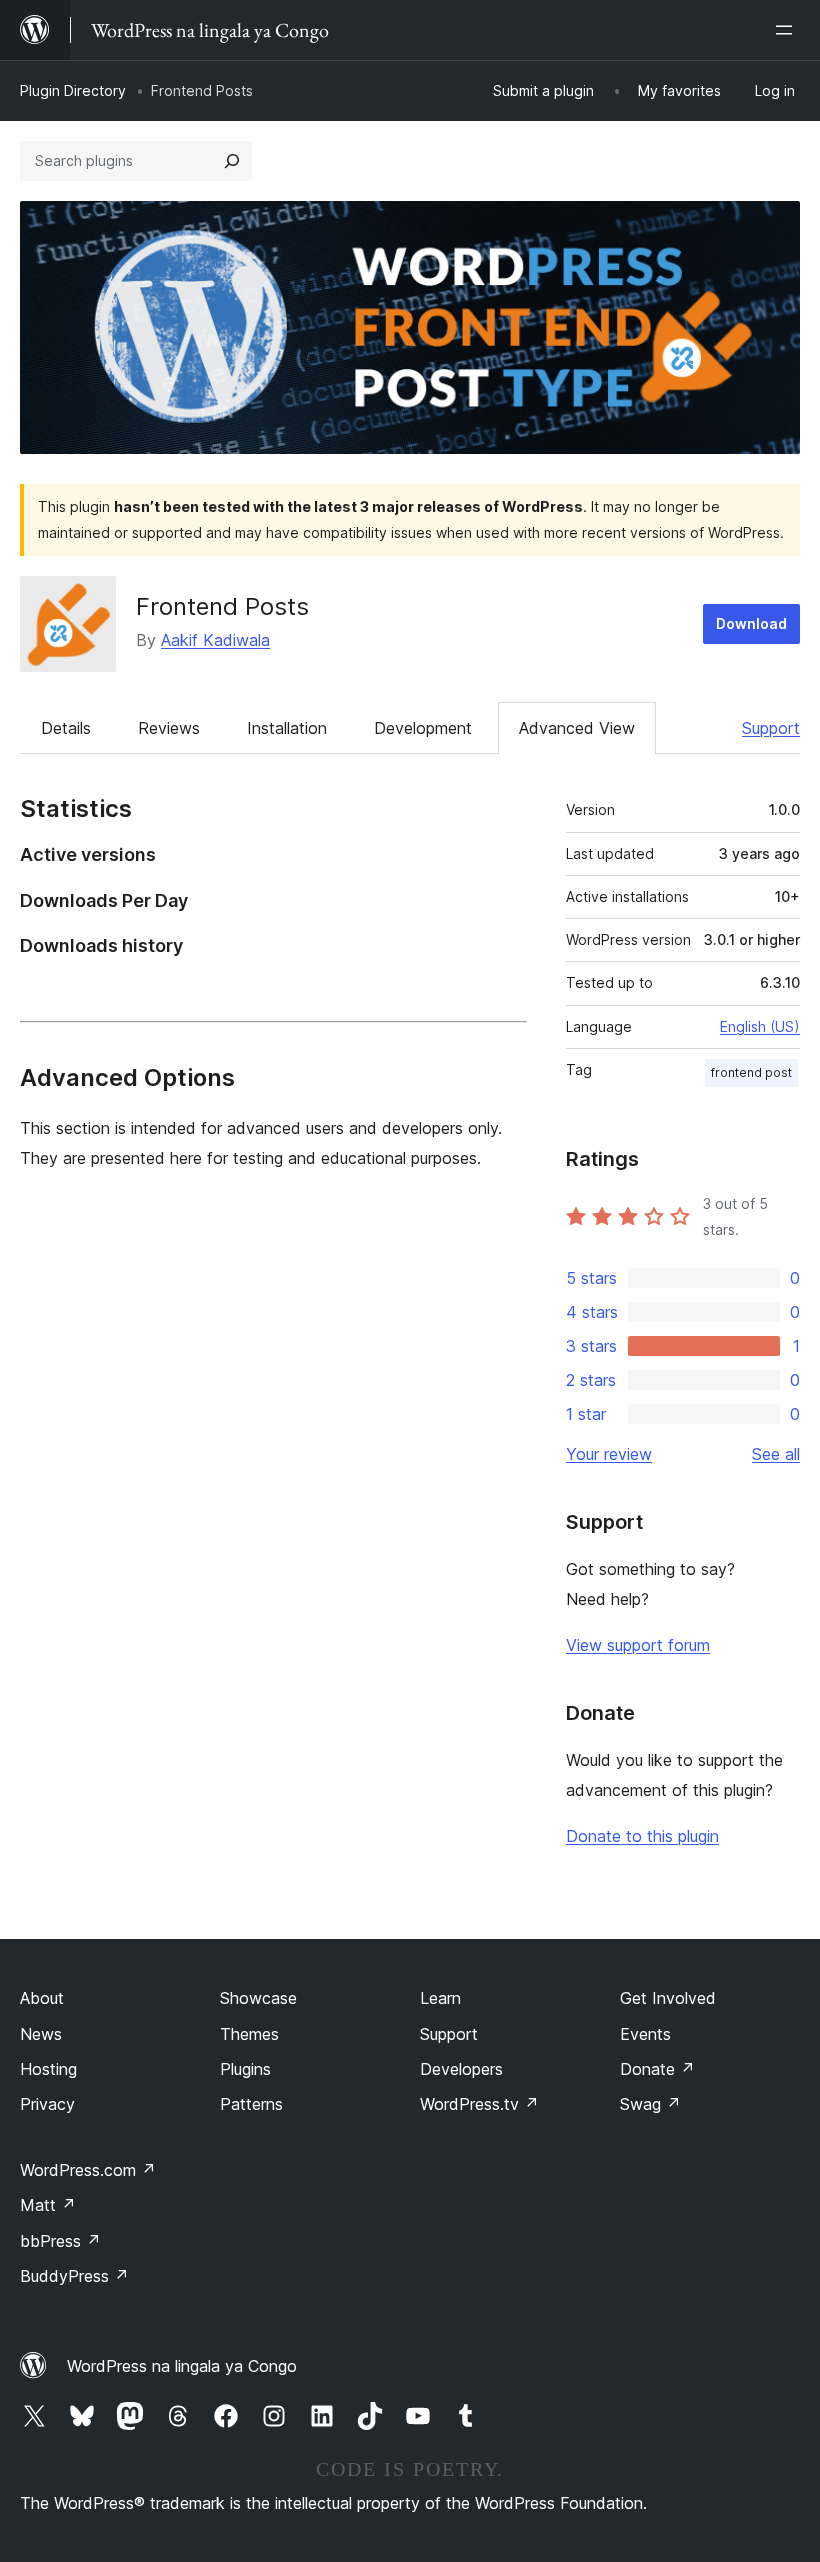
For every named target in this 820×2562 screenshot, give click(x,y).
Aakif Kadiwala (215, 640)
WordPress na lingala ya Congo (182, 2366)
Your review (609, 1454)
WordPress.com (88, 2170)
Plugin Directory (73, 90)
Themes (249, 2034)
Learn (440, 1998)
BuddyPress (74, 2276)
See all (776, 1454)
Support (771, 728)
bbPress (60, 2241)
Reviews (169, 728)
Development (423, 728)
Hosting (48, 2069)
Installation (287, 728)
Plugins (245, 2069)
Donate (657, 2069)
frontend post (751, 1072)
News (41, 2034)
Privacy (47, 2104)
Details (66, 728)
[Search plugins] (232, 161)
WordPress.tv (479, 2104)
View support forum (638, 1645)
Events (645, 2034)
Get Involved (668, 1998)
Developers (461, 2069)
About (42, 1998)
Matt (48, 2205)
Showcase (258, 1998)
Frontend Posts (222, 606)
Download (751, 623)
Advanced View (577, 728)
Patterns (251, 2104)
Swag (650, 2104)
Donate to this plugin (642, 1836)
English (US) (760, 1026)
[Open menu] (788, 30)
